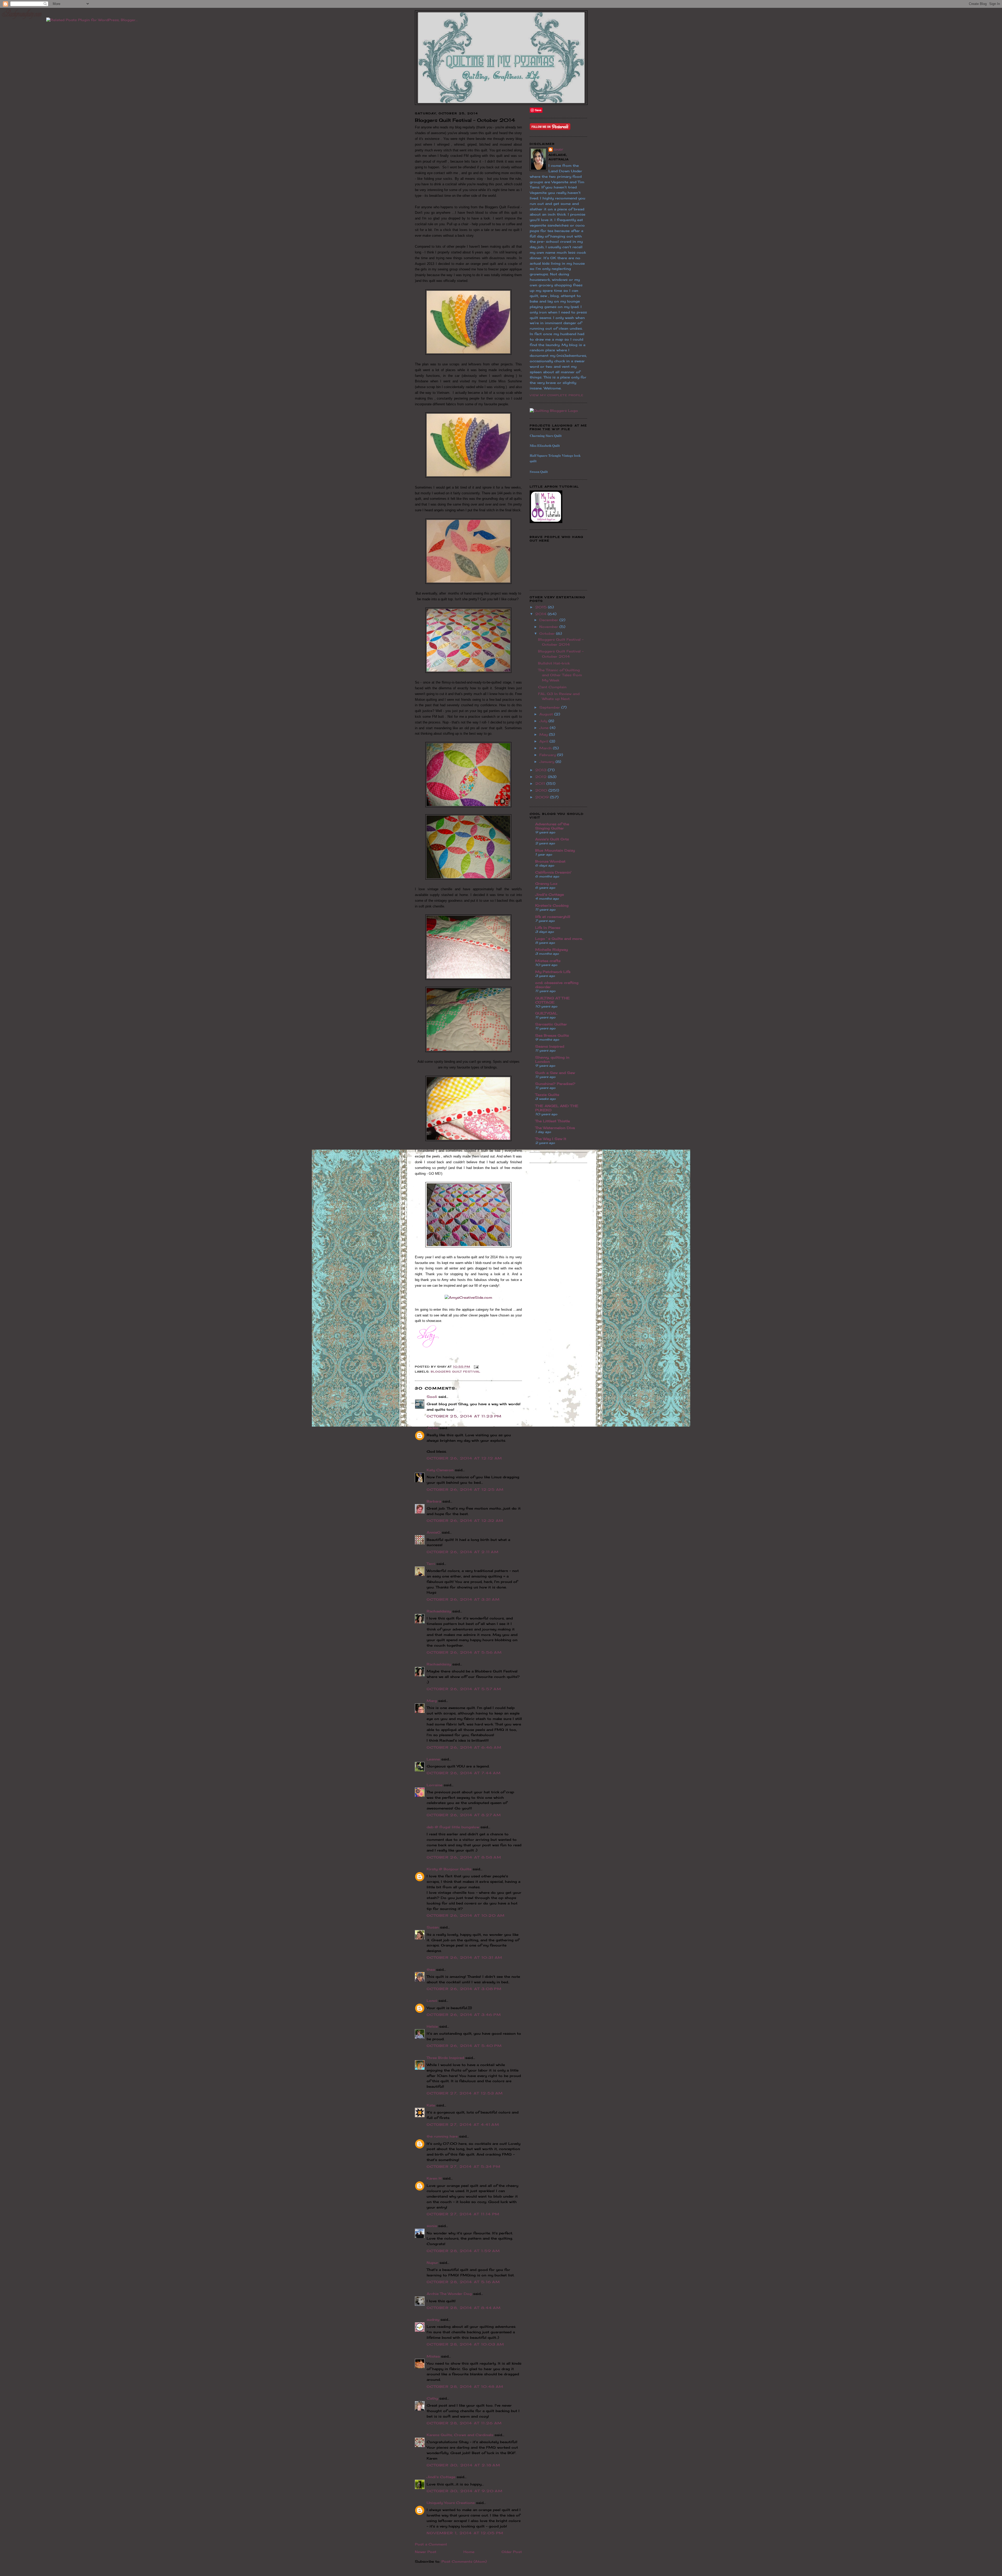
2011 (541, 784)
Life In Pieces (548, 928)
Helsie (432, 2026)
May (544, 734)
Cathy (432, 2398)
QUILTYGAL (546, 1013)
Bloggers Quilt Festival (456, 1372)
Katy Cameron (440, 1470)
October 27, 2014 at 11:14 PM (463, 2214)
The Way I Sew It (551, 1139)
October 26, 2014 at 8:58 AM (464, 1857)
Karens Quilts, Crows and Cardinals (460, 2435)
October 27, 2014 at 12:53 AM (465, 2093)
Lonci (432, 2001)
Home (469, 2552)
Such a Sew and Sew (555, 1073)
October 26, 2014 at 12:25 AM (465, 1489)
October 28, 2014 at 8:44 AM (464, 2308)
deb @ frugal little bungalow (453, 1827)
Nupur (432, 2263)
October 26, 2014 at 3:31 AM (463, 1599)
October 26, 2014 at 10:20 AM (466, 1915)
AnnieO (434, 1532)
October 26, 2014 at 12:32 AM (465, 1521)
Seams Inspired (550, 1046)
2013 (541, 770)
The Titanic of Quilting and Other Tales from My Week (560, 675)
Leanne (433, 1759)
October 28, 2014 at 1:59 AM (463, 2251)
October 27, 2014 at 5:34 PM (464, 2167)
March (546, 748)
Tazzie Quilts (547, 1095)
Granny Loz (546, 883)
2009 (543, 797)
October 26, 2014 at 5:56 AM (464, 1652)
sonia (432, 2226)
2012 (542, 777)
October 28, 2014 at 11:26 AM (464, 2423)
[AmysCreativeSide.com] (468, 1297)
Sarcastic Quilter (551, 1024)
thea (431, 1969)
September (550, 707)
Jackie (432, 1428)
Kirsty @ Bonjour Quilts (449, 1869)
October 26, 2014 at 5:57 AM (464, 1689)
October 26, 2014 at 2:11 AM (463, 1552)
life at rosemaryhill (553, 917)
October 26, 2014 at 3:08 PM (464, 1989)
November (549, 627)
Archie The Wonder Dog (449, 2294)
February (548, 755)
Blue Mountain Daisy (555, 850)
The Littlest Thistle (553, 1121)
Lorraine (434, 1785)
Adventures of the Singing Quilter (552, 826)
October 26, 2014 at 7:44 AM (464, 1773)
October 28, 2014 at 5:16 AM (463, 2282)
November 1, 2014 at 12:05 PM (465, 2533)
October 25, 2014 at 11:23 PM (464, 1416)
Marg (432, 1701)
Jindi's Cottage (441, 2477)
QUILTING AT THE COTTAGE (552, 1000)
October (548, 633)
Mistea (433, 2356)
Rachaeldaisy (439, 1611)
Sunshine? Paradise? (555, 1084)
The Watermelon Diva (555, 1128)
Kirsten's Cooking (552, 905)
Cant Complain (552, 687)
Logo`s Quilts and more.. (559, 939)
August (547, 714)
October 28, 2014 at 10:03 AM (465, 2344)
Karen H (434, 2178)
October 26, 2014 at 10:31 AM (464, 1957)
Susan (433, 1927)
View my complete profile (557, 395)
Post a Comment (431, 2544)
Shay (558, 150)
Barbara (434, 1501)
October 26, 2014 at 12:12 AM (464, 1458)
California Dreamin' (553, 872)
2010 (542, 790)
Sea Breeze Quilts (552, 1035)
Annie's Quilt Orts (552, 839)
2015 (542, 607)
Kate (431, 2105)
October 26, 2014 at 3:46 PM (464, 2015)
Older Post (512, 2552)
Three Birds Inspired (445, 2058)
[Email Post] (476, 1367)
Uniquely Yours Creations (451, 2503)
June (545, 728)
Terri (431, 1564)
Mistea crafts (548, 961)
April (544, 741)
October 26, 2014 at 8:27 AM (464, 1815)
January (547, 762)
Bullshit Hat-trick (554, 663)
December (549, 620)
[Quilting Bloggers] (554, 411)
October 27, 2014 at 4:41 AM (463, 2124)
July (544, 721)
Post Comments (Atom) (464, 2561)
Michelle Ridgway (551, 949)
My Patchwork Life (553, 972)
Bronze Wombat (550, 861)
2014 (541, 614)
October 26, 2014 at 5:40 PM (464, 2046)
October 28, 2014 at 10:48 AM (465, 2387)
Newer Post (426, 2552)
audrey (433, 2319)
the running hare (442, 2136)
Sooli (432, 1397)
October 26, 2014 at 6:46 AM (464, 1747)
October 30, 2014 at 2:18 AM (463, 2465)
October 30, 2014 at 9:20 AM (465, 2491)
